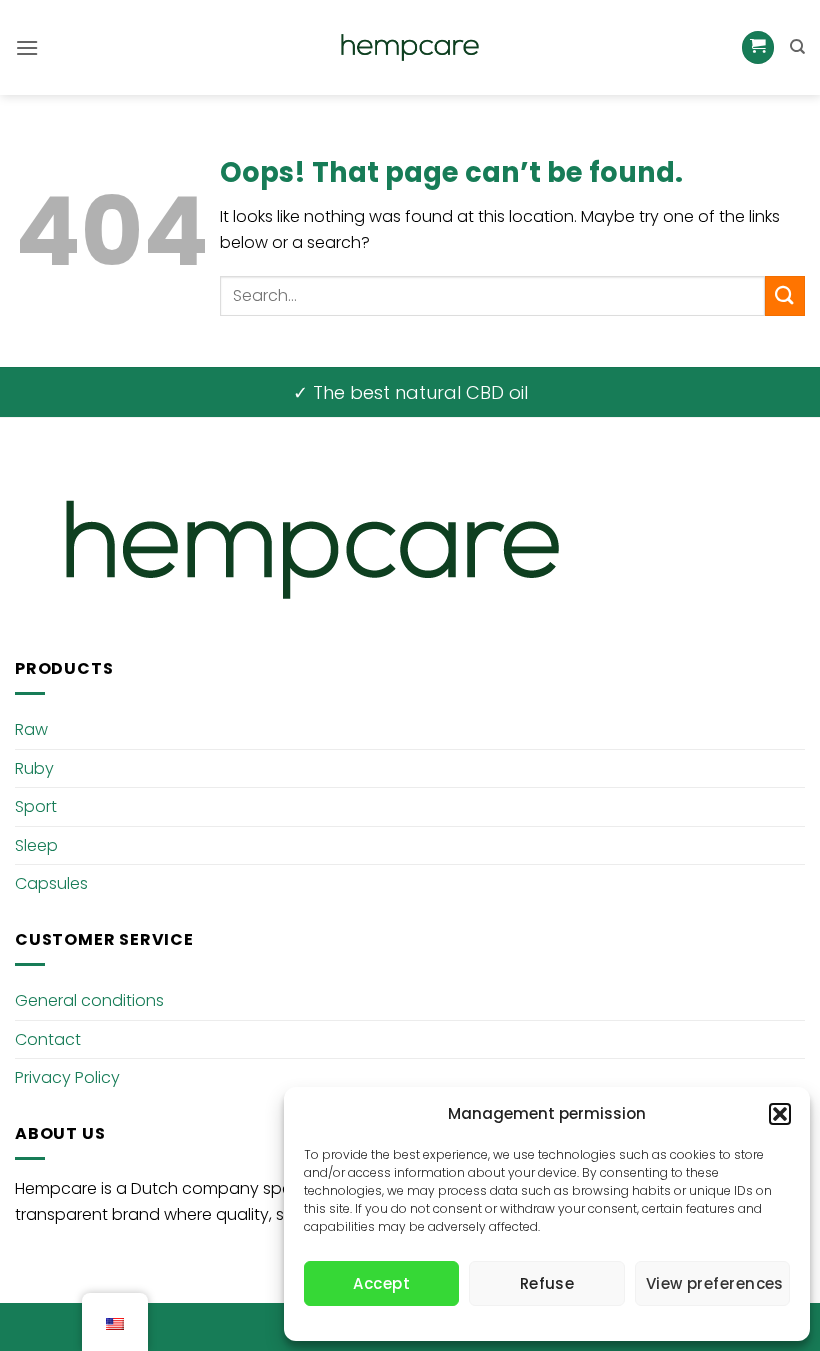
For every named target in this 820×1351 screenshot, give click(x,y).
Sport (36, 806)
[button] (780, 1114)
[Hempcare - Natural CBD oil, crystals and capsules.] (410, 48)
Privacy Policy (67, 1077)
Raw (31, 729)
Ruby (34, 768)
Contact (48, 1039)
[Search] (797, 47)
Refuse (547, 1283)
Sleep (36, 845)
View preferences (715, 1283)
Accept (381, 1283)
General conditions (89, 1000)
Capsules (51, 883)
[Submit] (785, 295)
